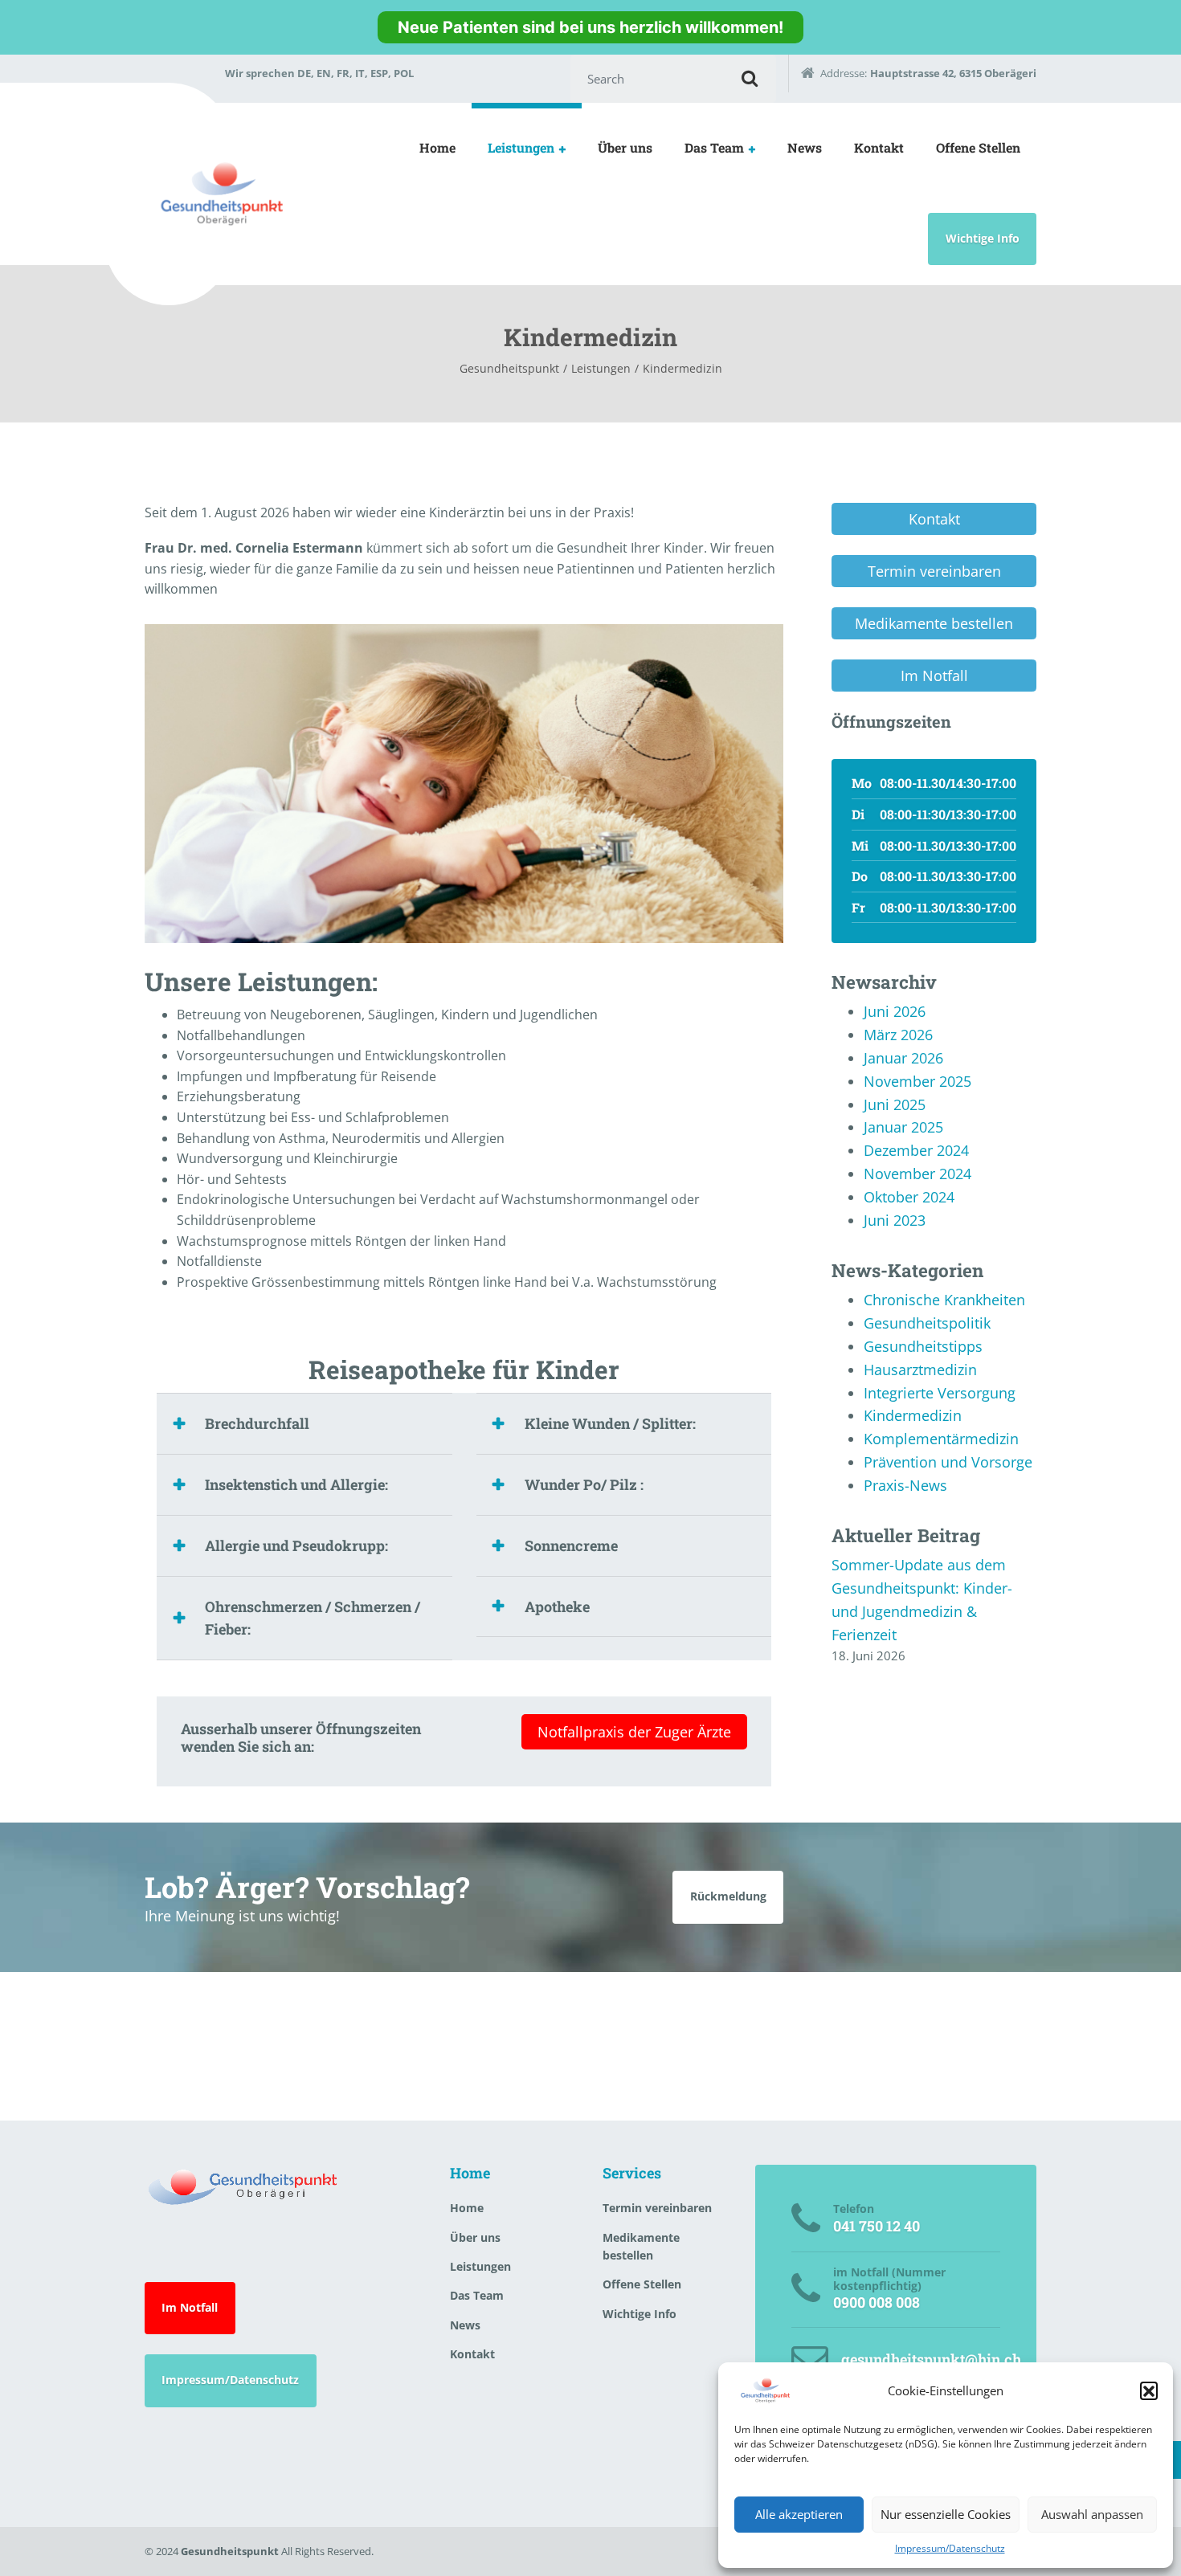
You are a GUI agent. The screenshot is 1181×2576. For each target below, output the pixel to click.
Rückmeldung (728, 1896)
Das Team (714, 147)
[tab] (304, 1423)
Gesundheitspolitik (927, 1323)
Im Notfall (190, 2307)
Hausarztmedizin (920, 1370)
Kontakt (879, 147)
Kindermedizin (913, 1415)
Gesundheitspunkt (230, 2551)
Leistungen (521, 147)
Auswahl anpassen (1092, 2514)
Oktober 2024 (909, 1197)
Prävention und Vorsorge (948, 1462)
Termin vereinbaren (657, 2208)
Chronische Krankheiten (944, 1300)
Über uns (625, 147)
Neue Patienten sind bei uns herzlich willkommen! (590, 27)
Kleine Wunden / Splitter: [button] (610, 1423)
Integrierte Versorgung (940, 1393)
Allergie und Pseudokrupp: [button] (296, 1545)
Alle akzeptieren (799, 2514)
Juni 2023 (895, 1220)
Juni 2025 (895, 1104)
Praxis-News (905, 1485)
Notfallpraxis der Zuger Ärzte (634, 1732)
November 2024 (917, 1174)
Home (437, 147)
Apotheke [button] (557, 1606)
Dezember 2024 (916, 1150)
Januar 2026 (903, 1058)
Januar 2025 (903, 1127)
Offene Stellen (978, 147)
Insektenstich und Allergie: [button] (296, 1484)
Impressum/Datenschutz (950, 2548)
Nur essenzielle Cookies (946, 2514)
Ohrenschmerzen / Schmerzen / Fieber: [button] (313, 1618)
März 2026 (898, 1035)
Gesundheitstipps (923, 1346)
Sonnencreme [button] (571, 1545)
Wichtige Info (983, 238)
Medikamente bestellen (641, 2246)
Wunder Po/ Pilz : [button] (584, 1484)
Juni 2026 (895, 1011)
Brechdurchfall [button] (257, 1423)
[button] (1149, 2390)
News (805, 147)
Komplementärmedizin (941, 1439)
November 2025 (917, 1081)
